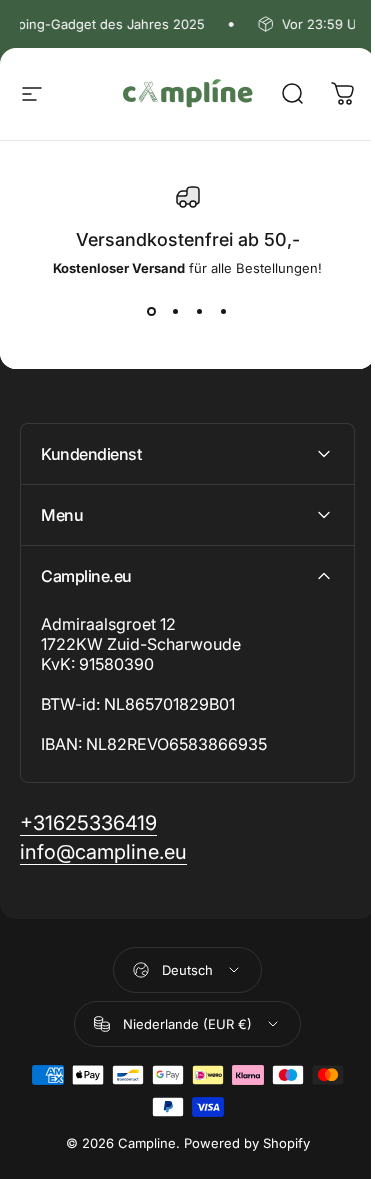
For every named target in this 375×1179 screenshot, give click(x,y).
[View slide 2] (176, 312)
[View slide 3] (200, 312)
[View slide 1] (152, 312)
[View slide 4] (224, 312)
